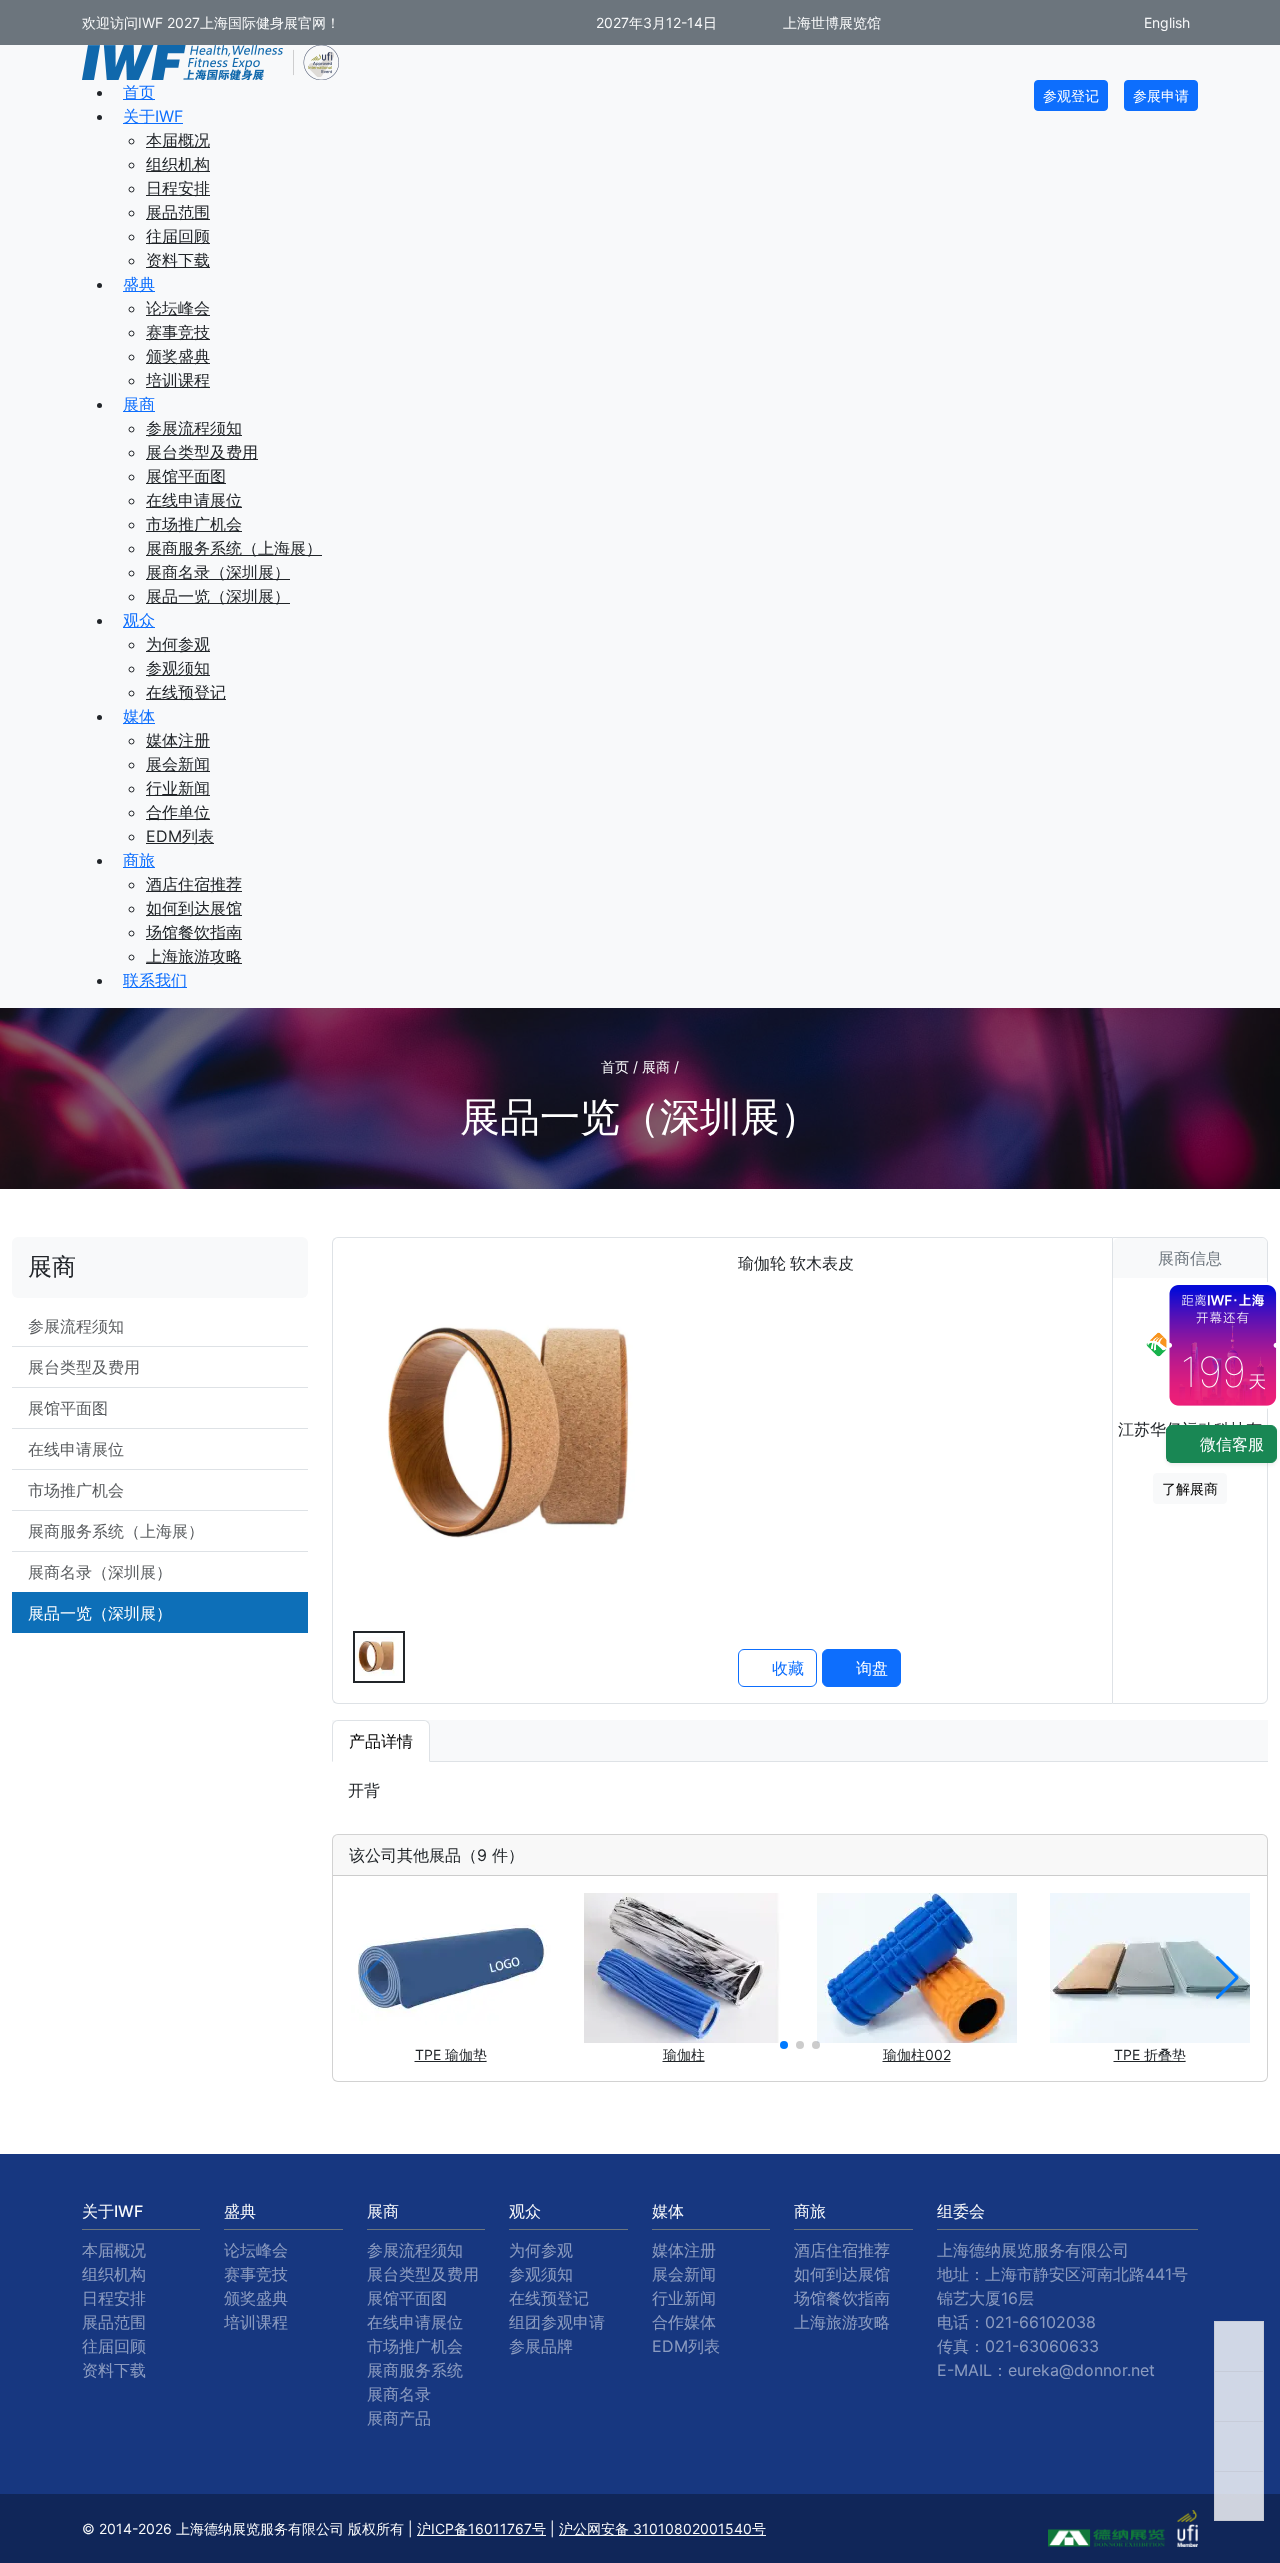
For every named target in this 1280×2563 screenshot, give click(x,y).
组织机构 (178, 164)
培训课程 (178, 380)
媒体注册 (178, 740)
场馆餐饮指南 (194, 932)
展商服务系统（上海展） (234, 548)
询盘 (869, 1668)
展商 (139, 404)
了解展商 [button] (1190, 1488)
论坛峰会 (178, 308)
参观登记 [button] (1071, 95)
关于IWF (153, 116)
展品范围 (178, 212)
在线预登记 (186, 692)
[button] (784, 2045)
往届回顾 (178, 236)
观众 (139, 620)
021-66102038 (1040, 2322)
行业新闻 (178, 788)
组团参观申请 (557, 2322)
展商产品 (399, 2418)
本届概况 (178, 140)
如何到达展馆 (194, 908)
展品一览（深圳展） (218, 596)
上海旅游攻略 (194, 956)
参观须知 (178, 668)
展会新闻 (178, 764)
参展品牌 (541, 2346)
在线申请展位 (194, 500)
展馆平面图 (186, 476)
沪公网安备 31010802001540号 (662, 2528)
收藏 (785, 1668)
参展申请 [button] (1161, 95)
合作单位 (178, 812)
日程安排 (178, 188)
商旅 (139, 860)
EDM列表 (180, 836)
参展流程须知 (194, 428)
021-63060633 (1042, 2346)
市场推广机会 (194, 524)
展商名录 (399, 2394)
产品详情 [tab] (381, 1741)
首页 (139, 92)
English (1165, 22)
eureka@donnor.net (1081, 2370)
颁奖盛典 (178, 356)
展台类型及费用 (202, 452)
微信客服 (1229, 1444)
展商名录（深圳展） (218, 572)
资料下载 (178, 260)
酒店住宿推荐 (194, 884)
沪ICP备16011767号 (481, 2528)
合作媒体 (684, 2322)
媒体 (139, 716)
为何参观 (178, 644)
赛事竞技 (178, 332)
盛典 (139, 284)
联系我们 (155, 980)
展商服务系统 (415, 2370)
